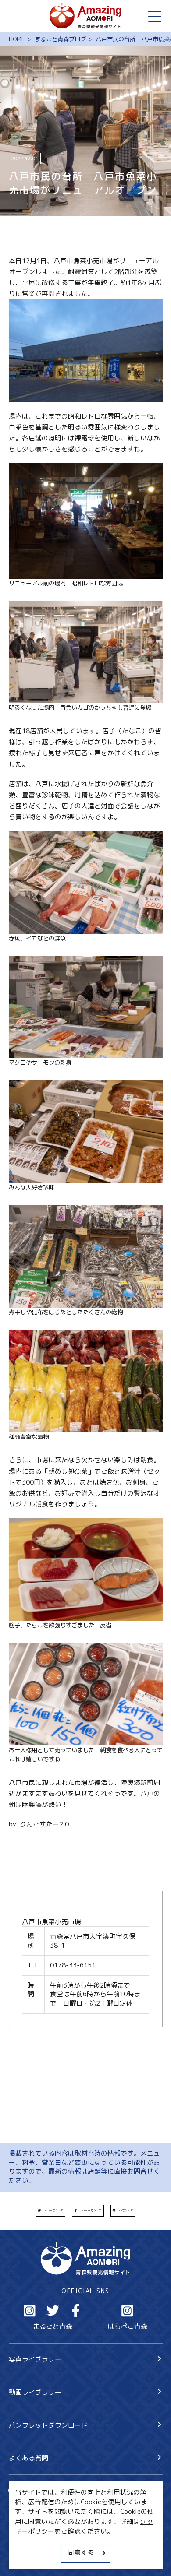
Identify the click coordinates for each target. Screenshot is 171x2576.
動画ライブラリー (35, 2392)
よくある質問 (28, 2458)
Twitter (53, 2311)
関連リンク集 (28, 2558)
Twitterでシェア (53, 2210)
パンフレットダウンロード (48, 2425)
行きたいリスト (45, 2505)
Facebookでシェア (91, 2210)
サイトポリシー (32, 2543)
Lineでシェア (125, 2210)
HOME (17, 39)
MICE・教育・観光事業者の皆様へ (59, 2527)
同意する (81, 2553)
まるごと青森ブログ (60, 39)
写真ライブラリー (35, 2359)
